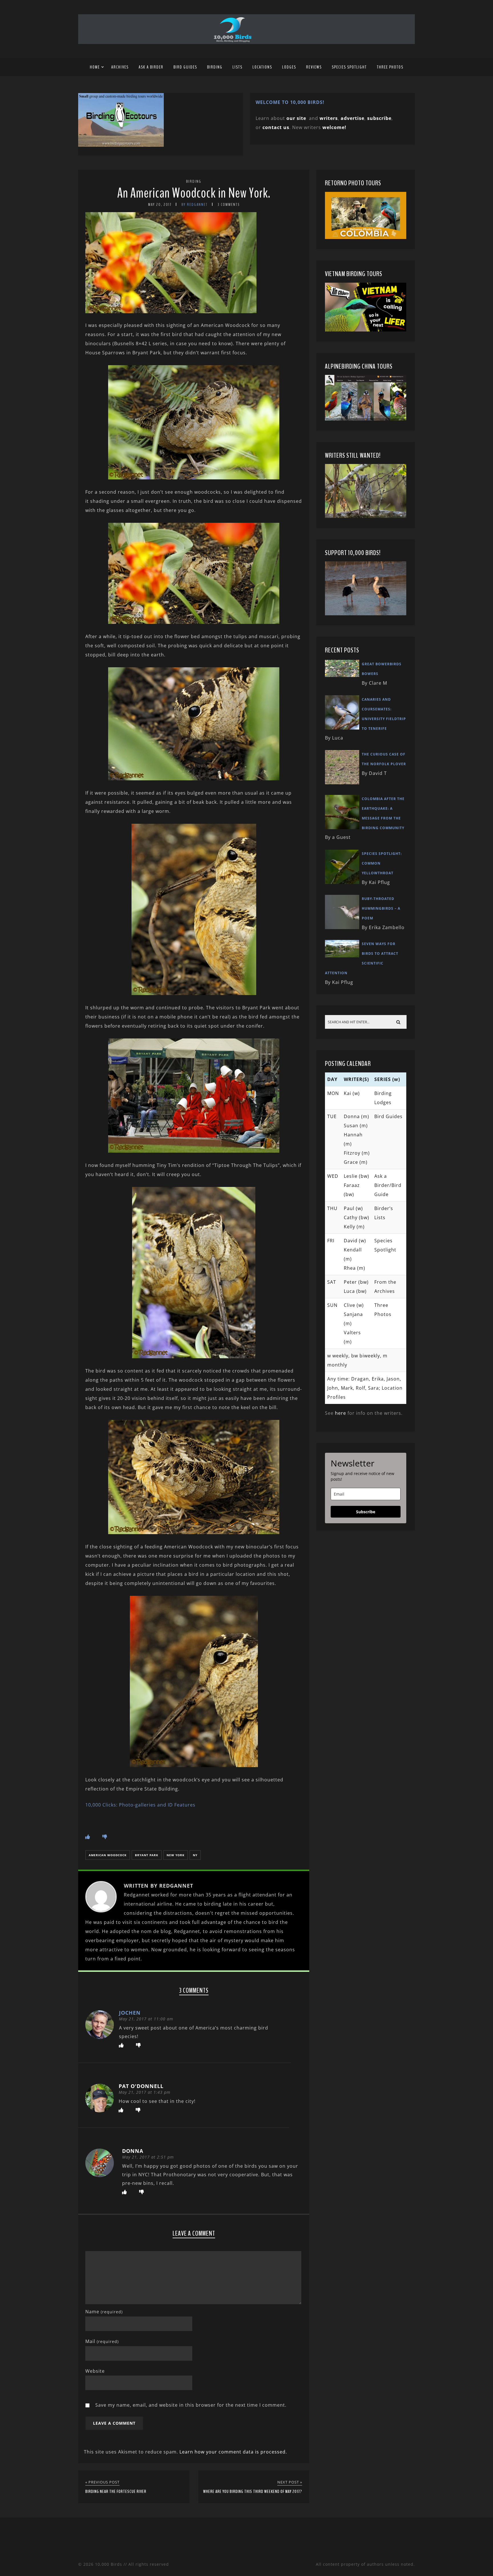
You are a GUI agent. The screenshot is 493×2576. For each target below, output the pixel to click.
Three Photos (390, 67)
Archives (120, 67)
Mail (102, 2341)
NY (195, 1855)
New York (176, 1855)
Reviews (314, 67)
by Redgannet (195, 205)
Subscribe (366, 1512)
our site (296, 118)
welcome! (334, 127)
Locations (262, 67)
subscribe (379, 118)
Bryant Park (147, 1855)
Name (104, 2312)
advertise (352, 118)
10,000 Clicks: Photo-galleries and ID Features (140, 1805)
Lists (238, 67)
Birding (215, 67)
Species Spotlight (349, 67)
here (341, 1413)
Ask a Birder (151, 67)
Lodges (289, 67)
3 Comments (229, 205)
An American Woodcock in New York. (194, 193)
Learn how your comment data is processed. (233, 2452)
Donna (133, 2151)
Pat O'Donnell (141, 2086)
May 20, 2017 (160, 205)
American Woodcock (108, 1855)
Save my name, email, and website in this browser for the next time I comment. (191, 2405)
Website (95, 2371)
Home (95, 67)
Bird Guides (185, 67)
